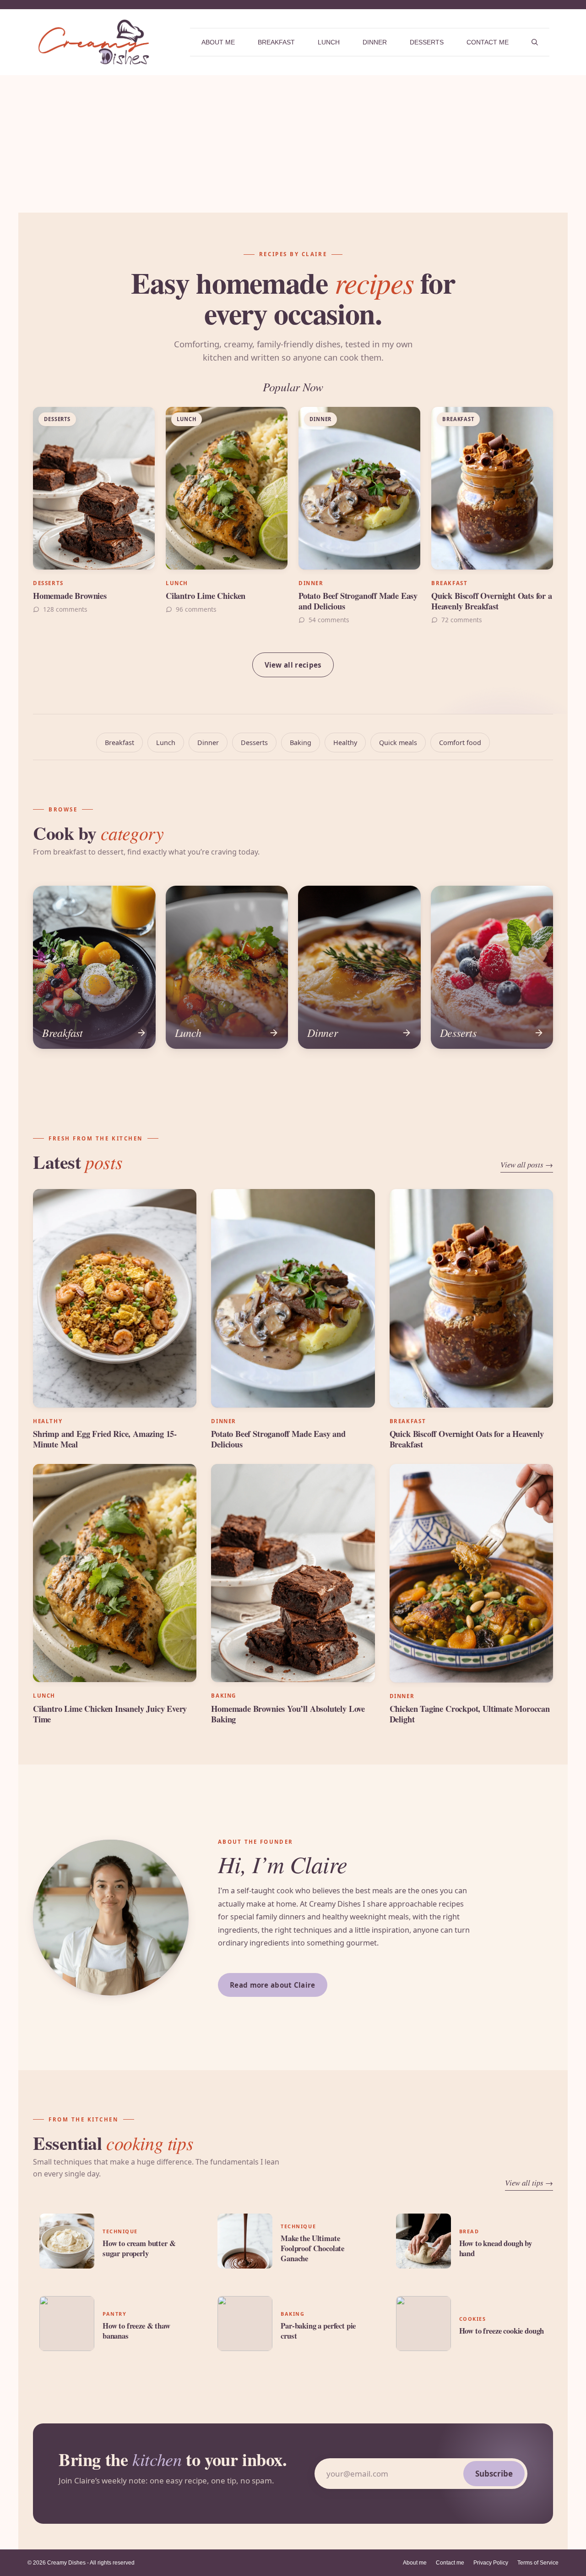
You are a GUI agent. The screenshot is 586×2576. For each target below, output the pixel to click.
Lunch (329, 42)
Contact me (488, 42)
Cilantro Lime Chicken (206, 595)
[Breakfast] (94, 967)
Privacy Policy (491, 2563)
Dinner (375, 42)
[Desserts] (492, 967)
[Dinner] (359, 967)
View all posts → (527, 1165)
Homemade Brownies (70, 595)
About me (218, 42)
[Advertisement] (293, 144)
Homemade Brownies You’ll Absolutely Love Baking (288, 1714)
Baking (301, 743)
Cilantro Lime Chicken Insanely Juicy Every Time (110, 1714)
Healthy (345, 743)
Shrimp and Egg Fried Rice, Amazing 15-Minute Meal (105, 1439)
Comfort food (460, 743)
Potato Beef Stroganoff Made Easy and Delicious (358, 601)
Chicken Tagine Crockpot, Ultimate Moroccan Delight (470, 1714)
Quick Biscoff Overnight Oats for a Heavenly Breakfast (492, 601)
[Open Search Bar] (535, 42)
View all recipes (293, 665)
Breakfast (276, 42)
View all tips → (529, 2183)
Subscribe (494, 2474)
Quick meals (398, 743)
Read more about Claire (273, 1985)
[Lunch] (227, 967)
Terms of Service (538, 2563)
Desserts (427, 42)
